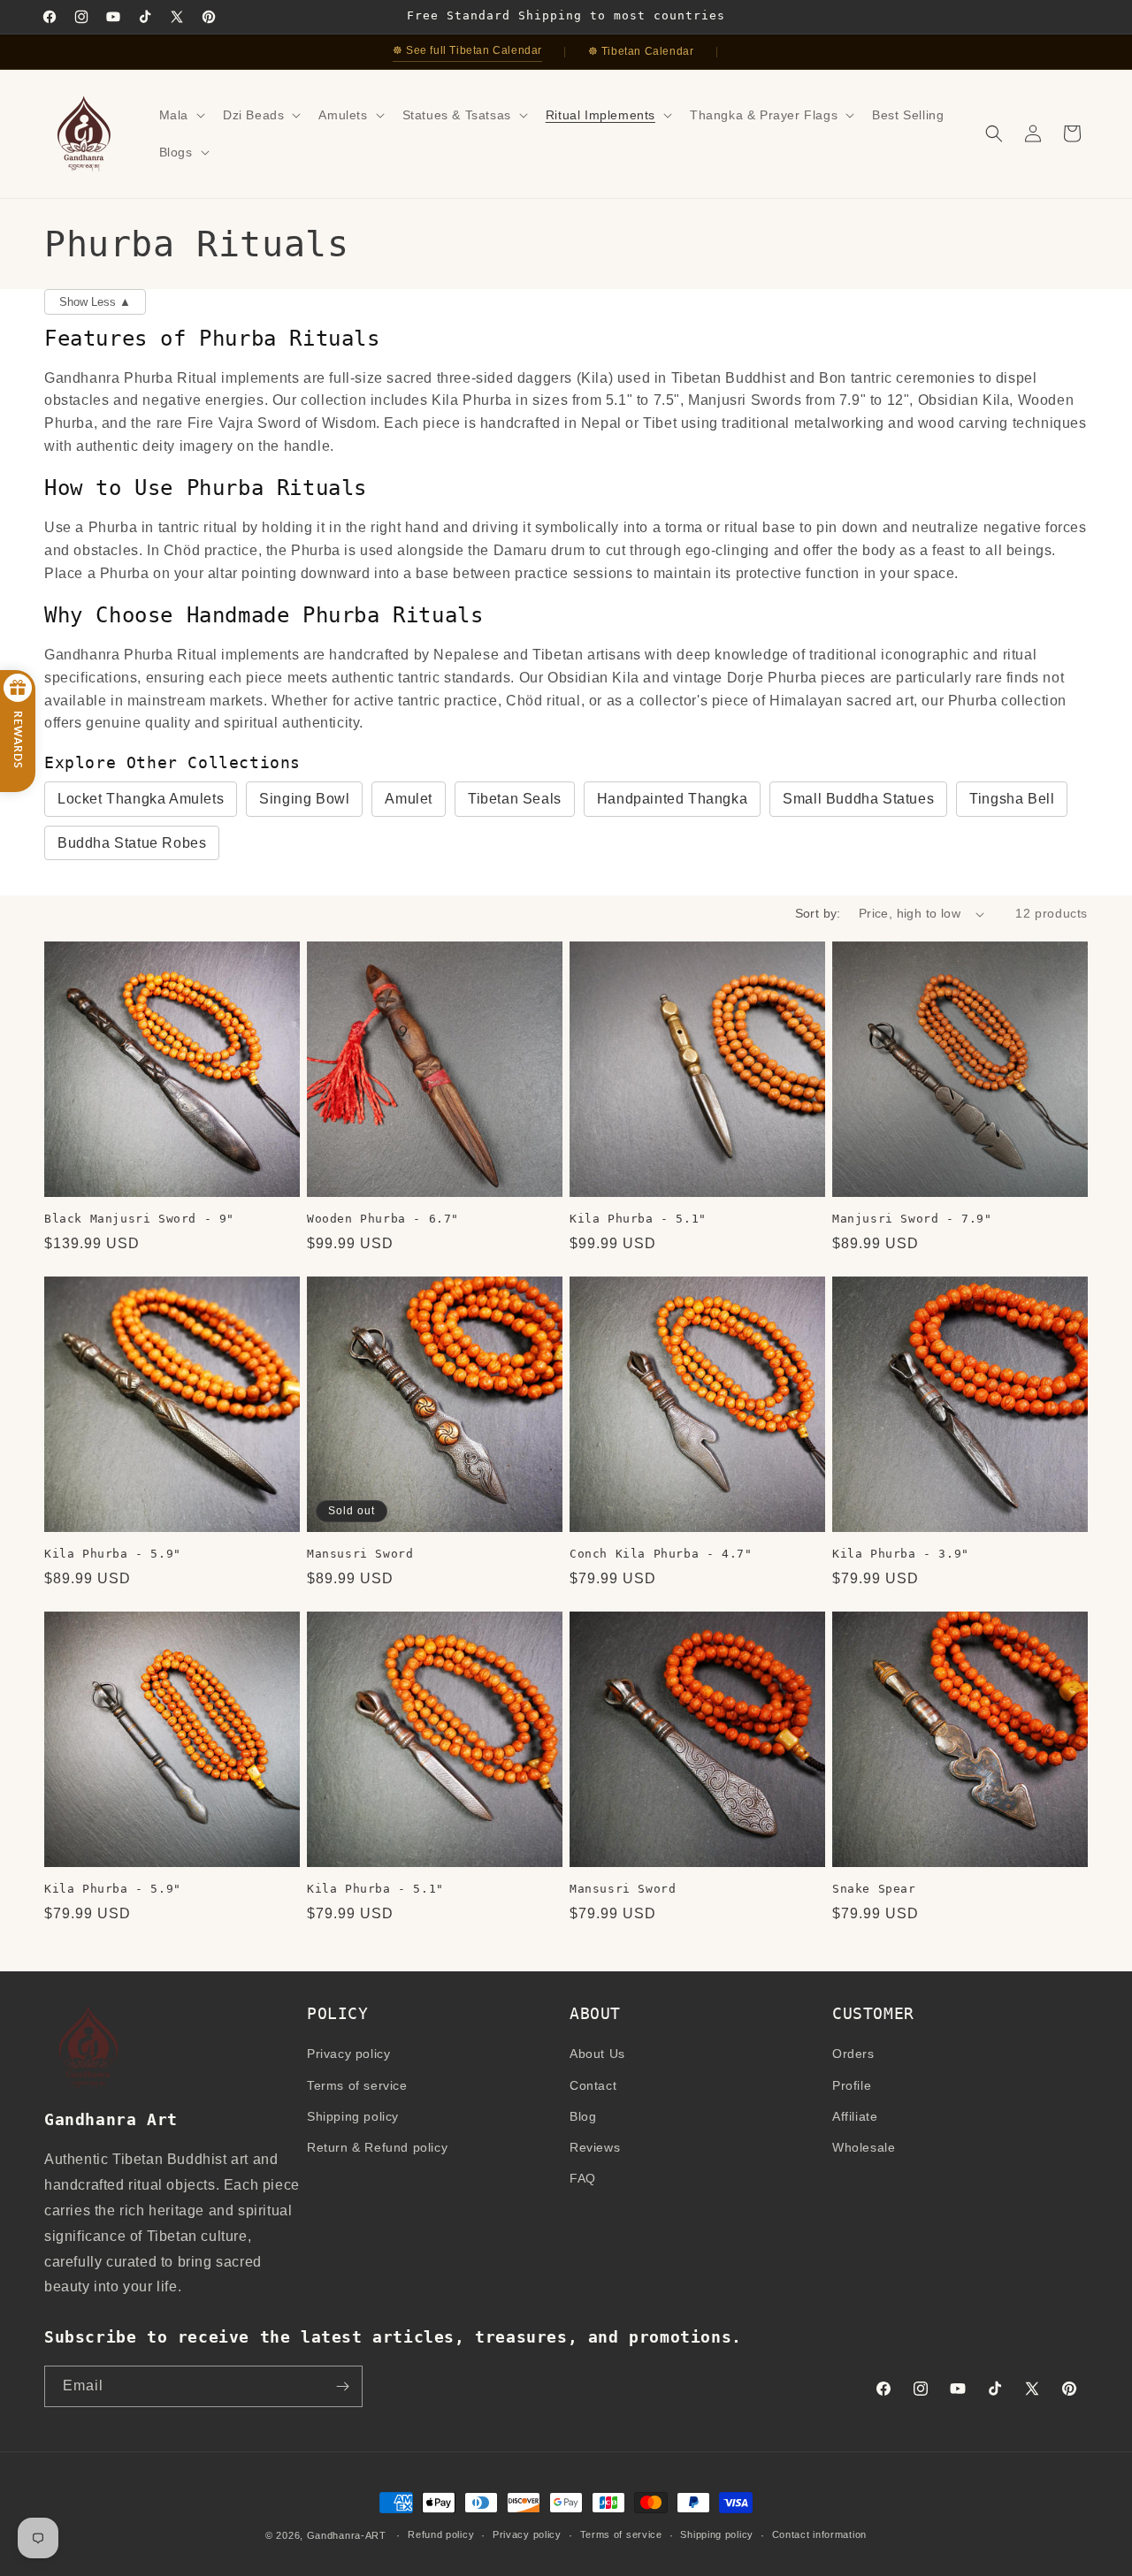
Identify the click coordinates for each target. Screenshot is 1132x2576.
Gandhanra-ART (347, 2535)
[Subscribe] (342, 2386)
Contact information (819, 2534)
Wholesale (864, 2147)
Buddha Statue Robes (132, 843)
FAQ (583, 2178)
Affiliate (855, 2116)
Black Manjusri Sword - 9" (139, 1219)
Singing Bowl (304, 799)
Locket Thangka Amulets (141, 799)
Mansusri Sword (360, 1554)
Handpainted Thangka (672, 799)
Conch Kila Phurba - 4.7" (661, 1554)
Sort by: (818, 913)
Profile (852, 2085)
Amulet (409, 799)
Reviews (595, 2147)
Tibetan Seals (515, 799)
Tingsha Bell (1012, 799)
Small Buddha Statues (858, 799)
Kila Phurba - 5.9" (113, 1554)
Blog (583, 2116)
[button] (180, 115)
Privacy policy (348, 2054)
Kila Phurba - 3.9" (901, 1554)
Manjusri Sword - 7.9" (912, 1219)
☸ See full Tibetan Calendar (467, 50)
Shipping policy (353, 2116)
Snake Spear (874, 1889)
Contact (593, 2085)
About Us (597, 2054)
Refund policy (441, 2534)
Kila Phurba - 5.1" (638, 1219)
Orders (853, 2054)
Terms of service (357, 2085)
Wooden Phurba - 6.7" (383, 1219)
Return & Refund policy (377, 2147)
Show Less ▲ (95, 302)
